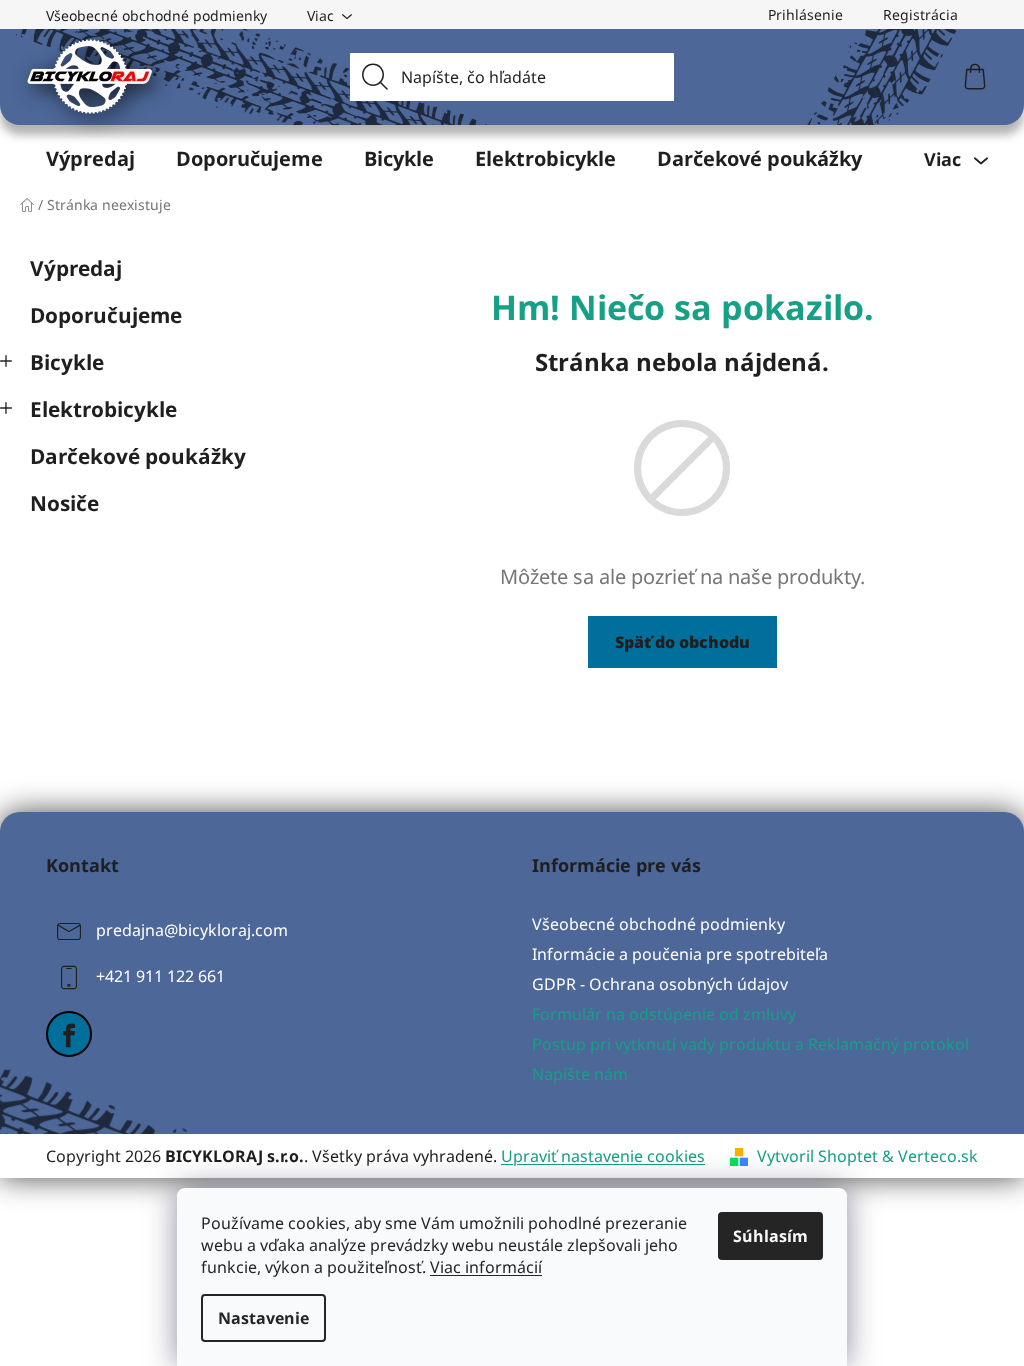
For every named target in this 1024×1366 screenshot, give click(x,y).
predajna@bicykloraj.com (192, 930)
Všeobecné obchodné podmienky (156, 15)
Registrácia (920, 14)
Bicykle (67, 362)
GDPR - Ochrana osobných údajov (660, 984)
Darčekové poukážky (138, 456)
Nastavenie (263, 1318)
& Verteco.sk (928, 1156)
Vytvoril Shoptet (817, 1156)
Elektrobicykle (103, 409)
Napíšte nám (580, 1074)
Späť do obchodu (682, 642)
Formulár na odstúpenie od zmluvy (664, 1014)
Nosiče (64, 503)
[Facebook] (69, 1034)
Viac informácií (486, 1267)
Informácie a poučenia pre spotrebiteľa (680, 954)
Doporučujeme (106, 315)
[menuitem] (90, 159)
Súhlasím (770, 1236)
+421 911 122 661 (160, 976)
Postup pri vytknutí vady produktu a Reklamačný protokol (750, 1044)
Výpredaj (76, 268)
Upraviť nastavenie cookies (603, 1156)
